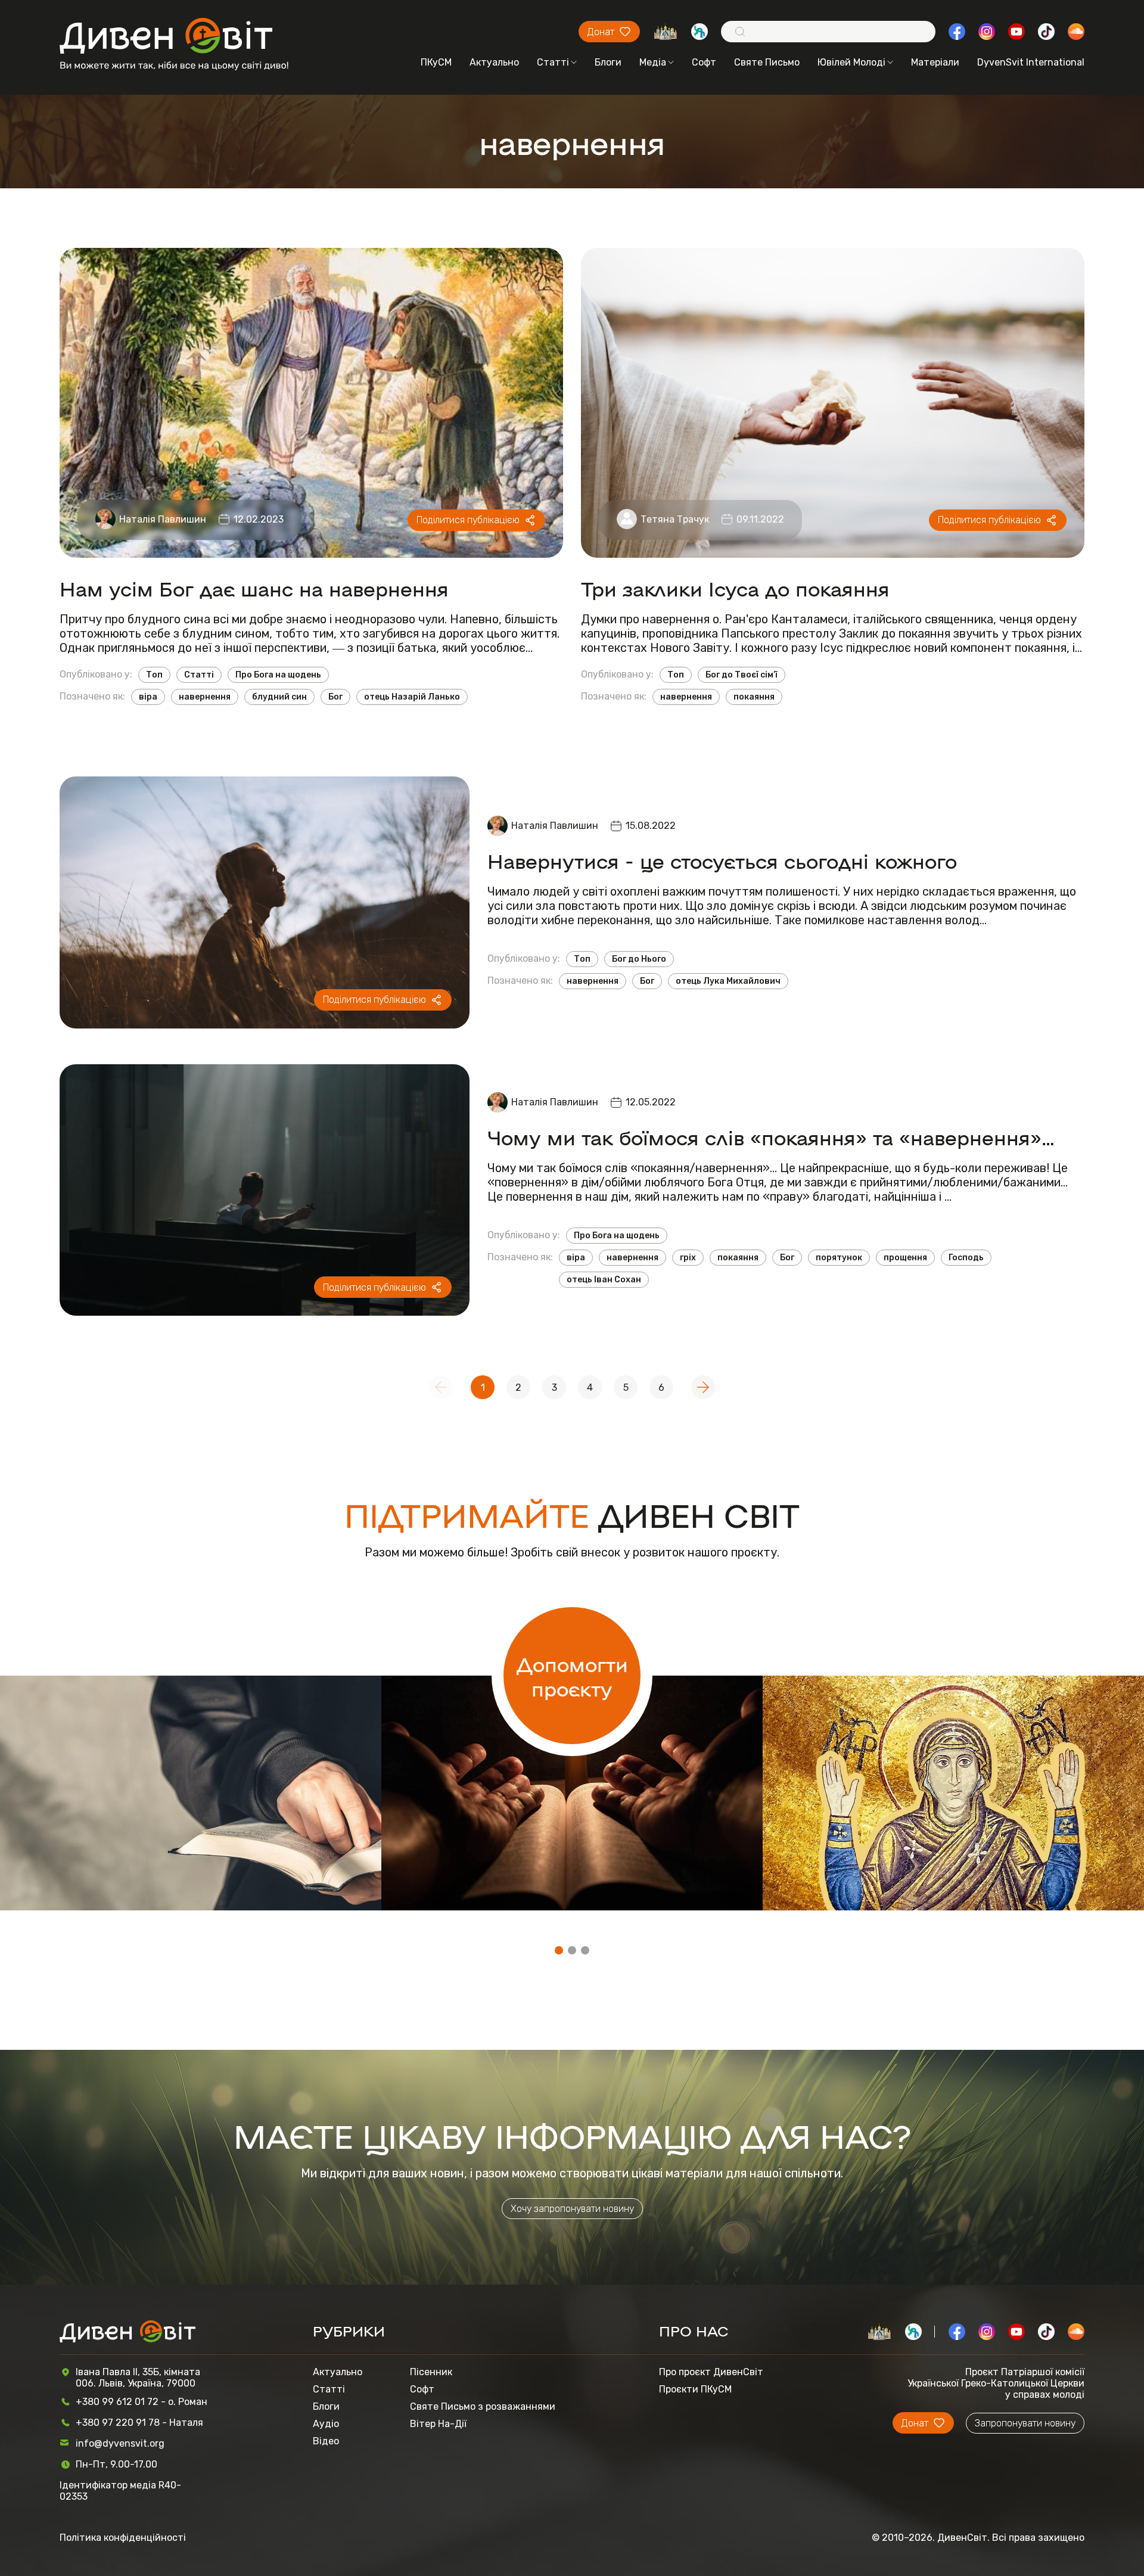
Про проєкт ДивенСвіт (711, 2372)
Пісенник (431, 2372)
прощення (905, 1258)
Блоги (608, 62)
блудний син (279, 697)
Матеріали (935, 62)
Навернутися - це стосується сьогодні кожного (722, 860)
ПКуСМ (436, 62)
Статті (553, 62)
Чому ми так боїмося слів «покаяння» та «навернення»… (771, 1137)
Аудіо (326, 2424)
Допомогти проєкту (572, 1676)
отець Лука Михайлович (728, 981)
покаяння (754, 697)
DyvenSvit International (1031, 62)
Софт (704, 62)
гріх (688, 1258)
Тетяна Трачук (675, 519)
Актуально (494, 62)
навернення (205, 697)
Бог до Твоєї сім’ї (742, 675)
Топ (154, 675)
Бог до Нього (639, 959)
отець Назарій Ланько (412, 697)
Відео (326, 2441)
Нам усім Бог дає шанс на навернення (254, 588)
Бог (335, 697)
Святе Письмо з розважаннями (483, 2406)
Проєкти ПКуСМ (695, 2389)
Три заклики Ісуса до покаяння (735, 588)
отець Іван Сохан (604, 1280)
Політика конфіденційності (123, 2538)
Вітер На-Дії (438, 2424)
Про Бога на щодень (278, 675)
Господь (966, 1258)
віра (148, 697)
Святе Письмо (767, 62)
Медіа (653, 62)
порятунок (839, 1258)
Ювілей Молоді (851, 62)
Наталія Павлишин (163, 519)
